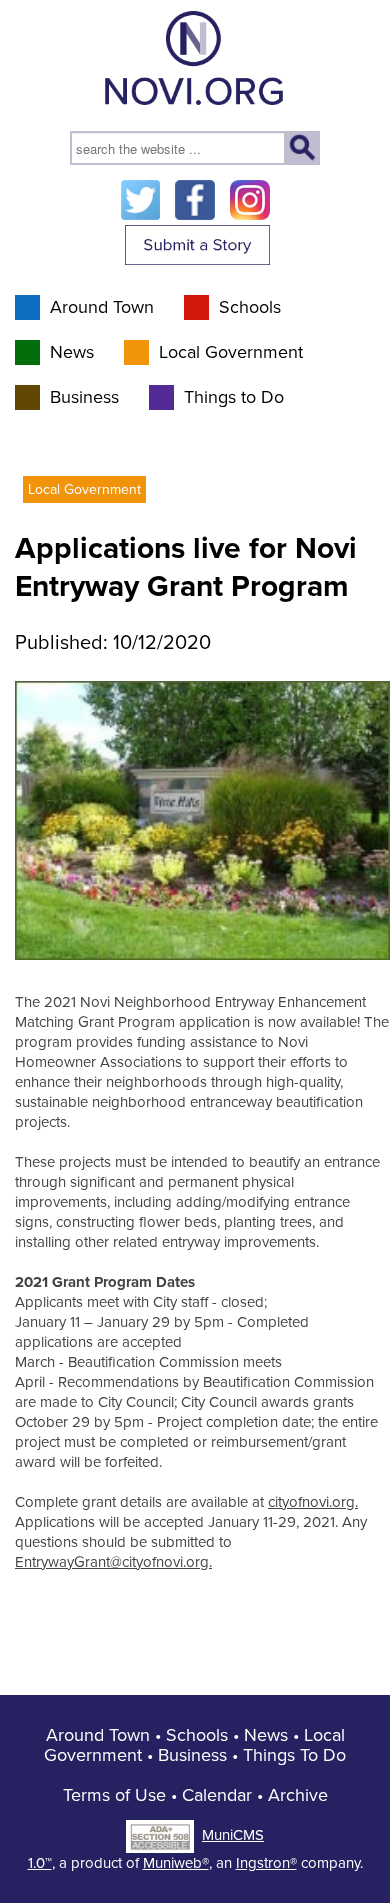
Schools (250, 307)
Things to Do (234, 397)
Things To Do (294, 1755)
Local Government (231, 352)
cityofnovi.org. (313, 1502)
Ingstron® (266, 1863)
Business (84, 397)
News (72, 352)
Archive (298, 1795)
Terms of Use (114, 1795)
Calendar (217, 1795)
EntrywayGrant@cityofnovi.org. (113, 1562)
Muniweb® (176, 1863)
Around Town (102, 307)
